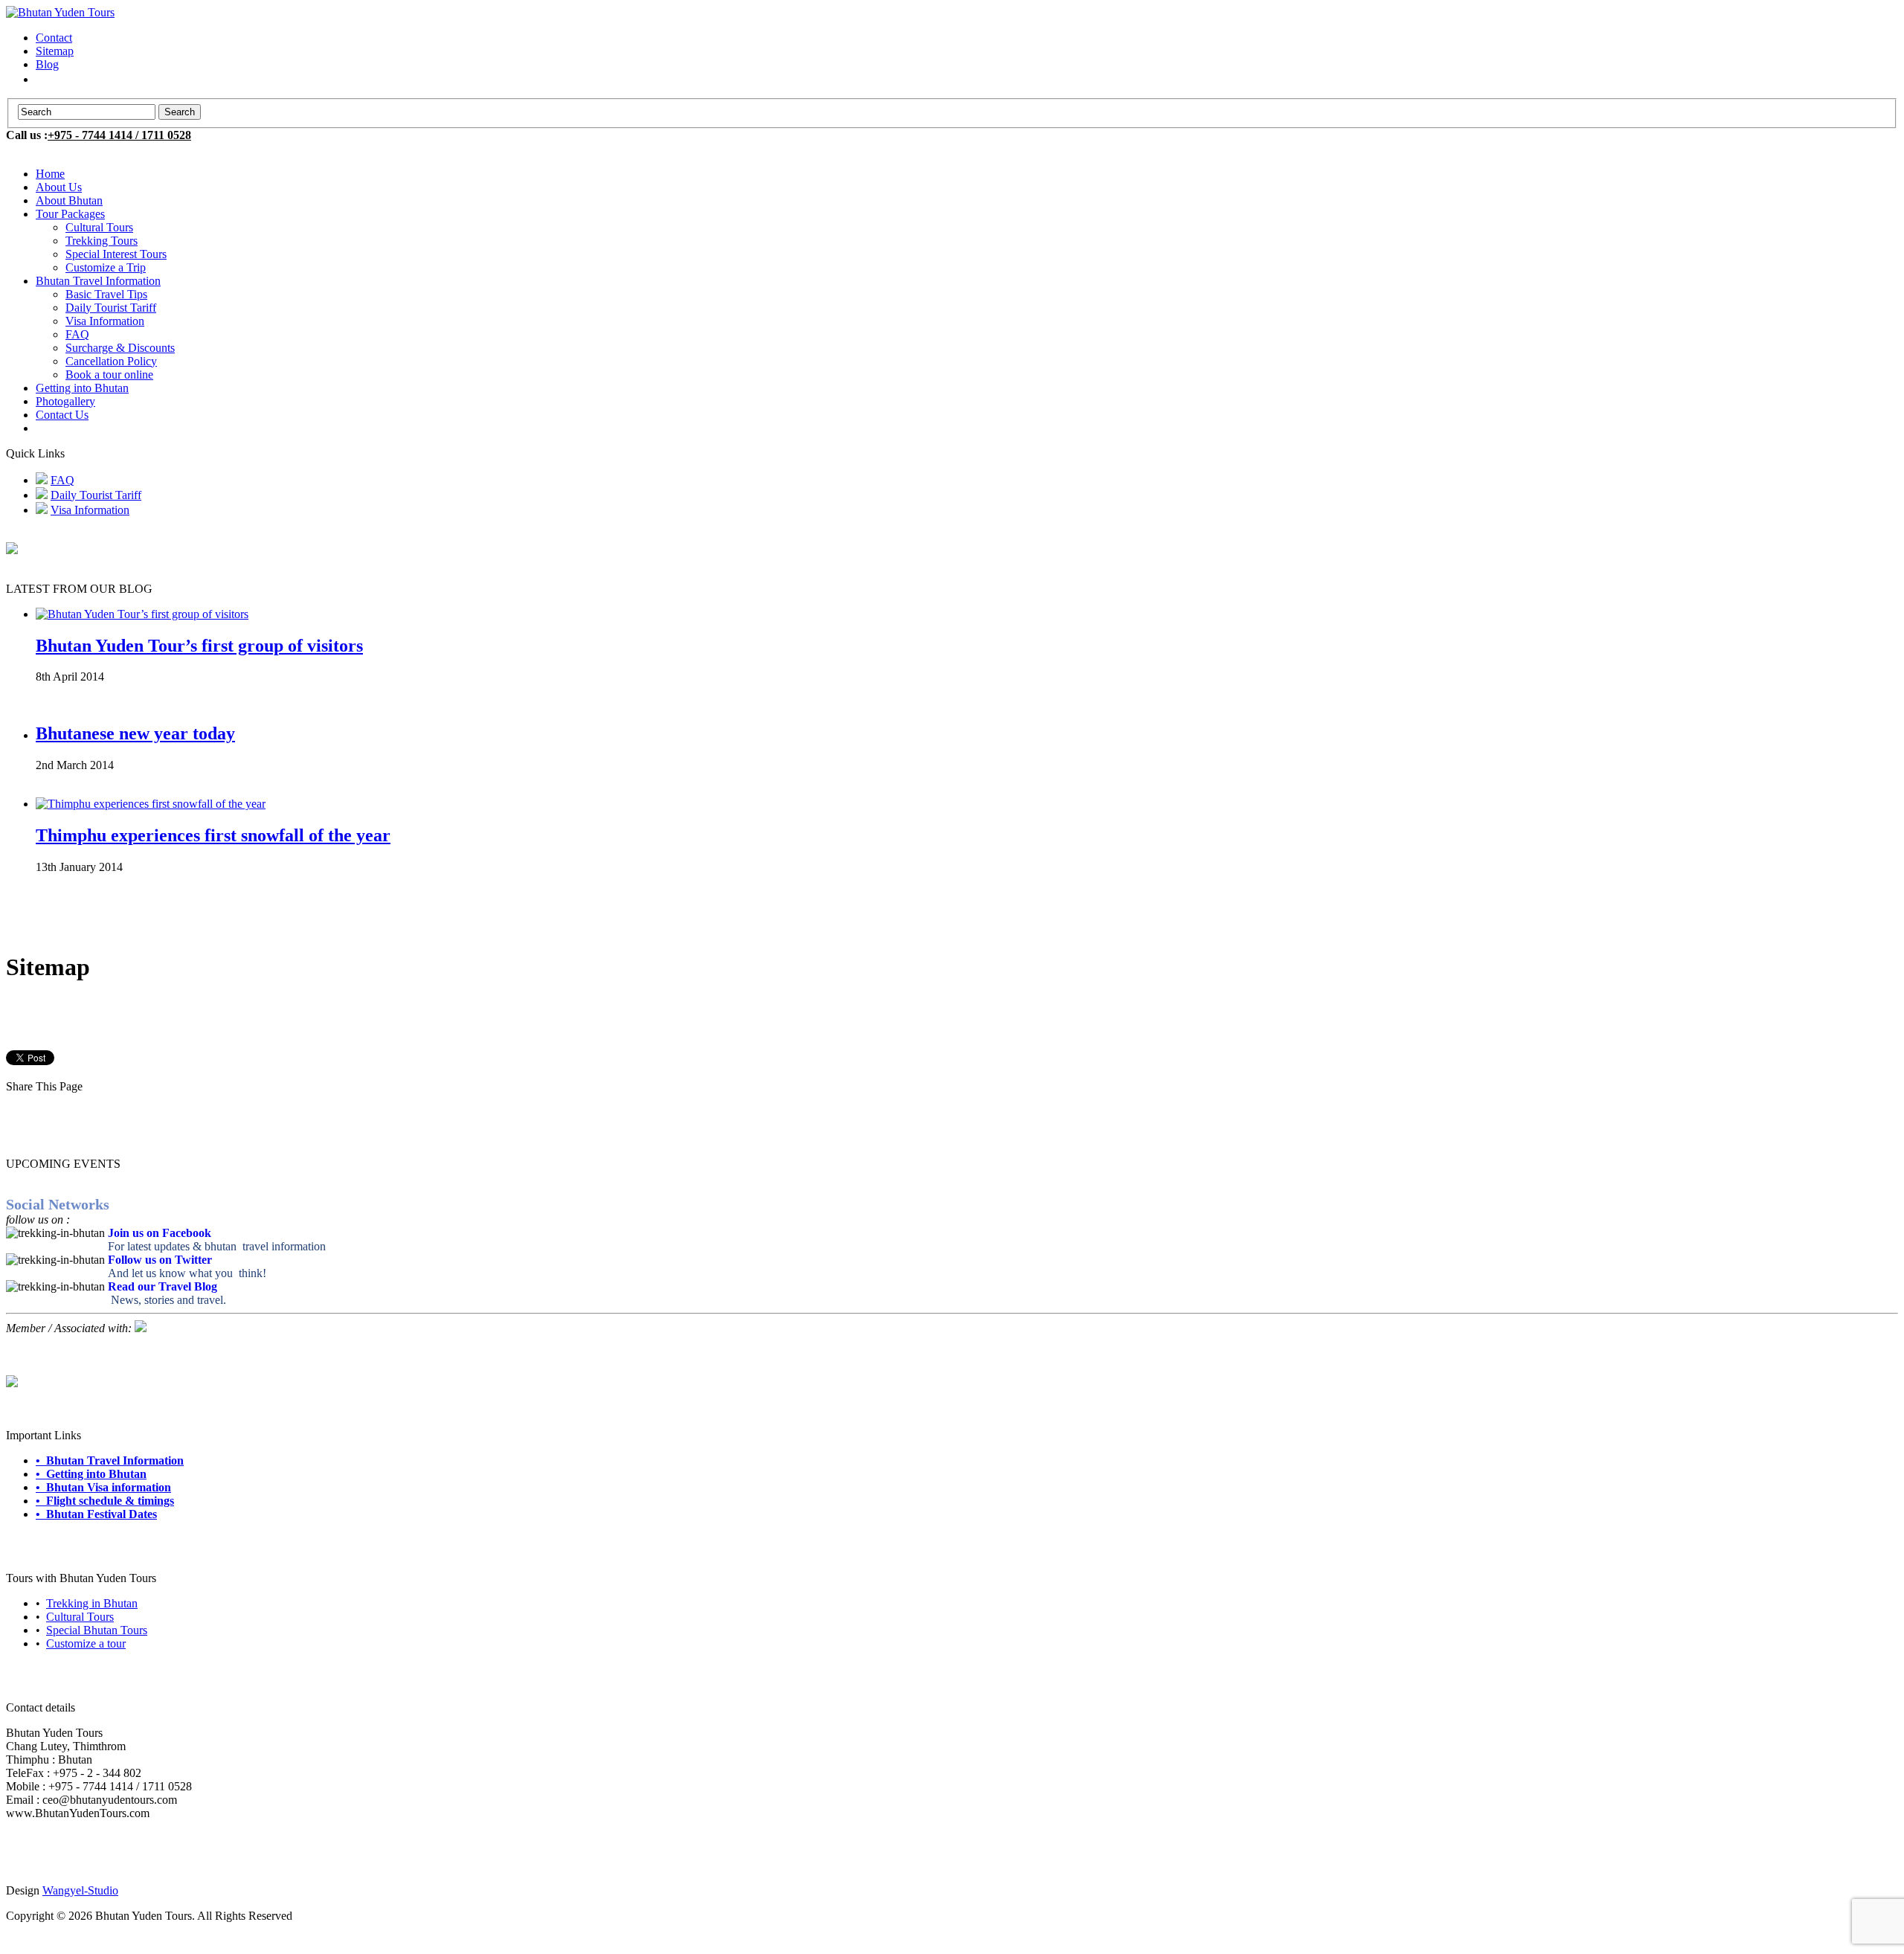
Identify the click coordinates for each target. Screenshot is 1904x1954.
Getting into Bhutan (82, 388)
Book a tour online (109, 375)
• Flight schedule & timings (105, 1501)
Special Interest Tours (116, 254)
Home (50, 174)
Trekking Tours (102, 241)
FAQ (77, 334)
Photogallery (65, 401)
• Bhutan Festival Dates (96, 1514)
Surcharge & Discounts (120, 348)
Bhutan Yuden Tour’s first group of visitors (199, 646)
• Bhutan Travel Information (110, 1460)
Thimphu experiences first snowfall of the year (213, 835)
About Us (59, 187)
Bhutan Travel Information (98, 281)
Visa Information (105, 321)
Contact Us (62, 415)
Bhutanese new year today (135, 733)
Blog (47, 64)
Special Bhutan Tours (97, 1630)
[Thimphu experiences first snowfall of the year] (151, 804)
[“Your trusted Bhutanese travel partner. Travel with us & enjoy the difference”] (60, 12)
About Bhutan (69, 200)
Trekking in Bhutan (92, 1603)
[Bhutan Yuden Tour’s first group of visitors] (142, 614)
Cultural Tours (99, 227)
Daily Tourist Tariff (111, 308)
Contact (54, 38)
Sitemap (55, 51)
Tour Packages (70, 214)
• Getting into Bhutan (91, 1474)
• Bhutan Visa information (103, 1487)
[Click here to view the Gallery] (12, 1383)
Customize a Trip (106, 267)
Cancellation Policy (111, 361)
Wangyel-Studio (80, 1890)
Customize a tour (86, 1643)
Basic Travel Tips (106, 294)
